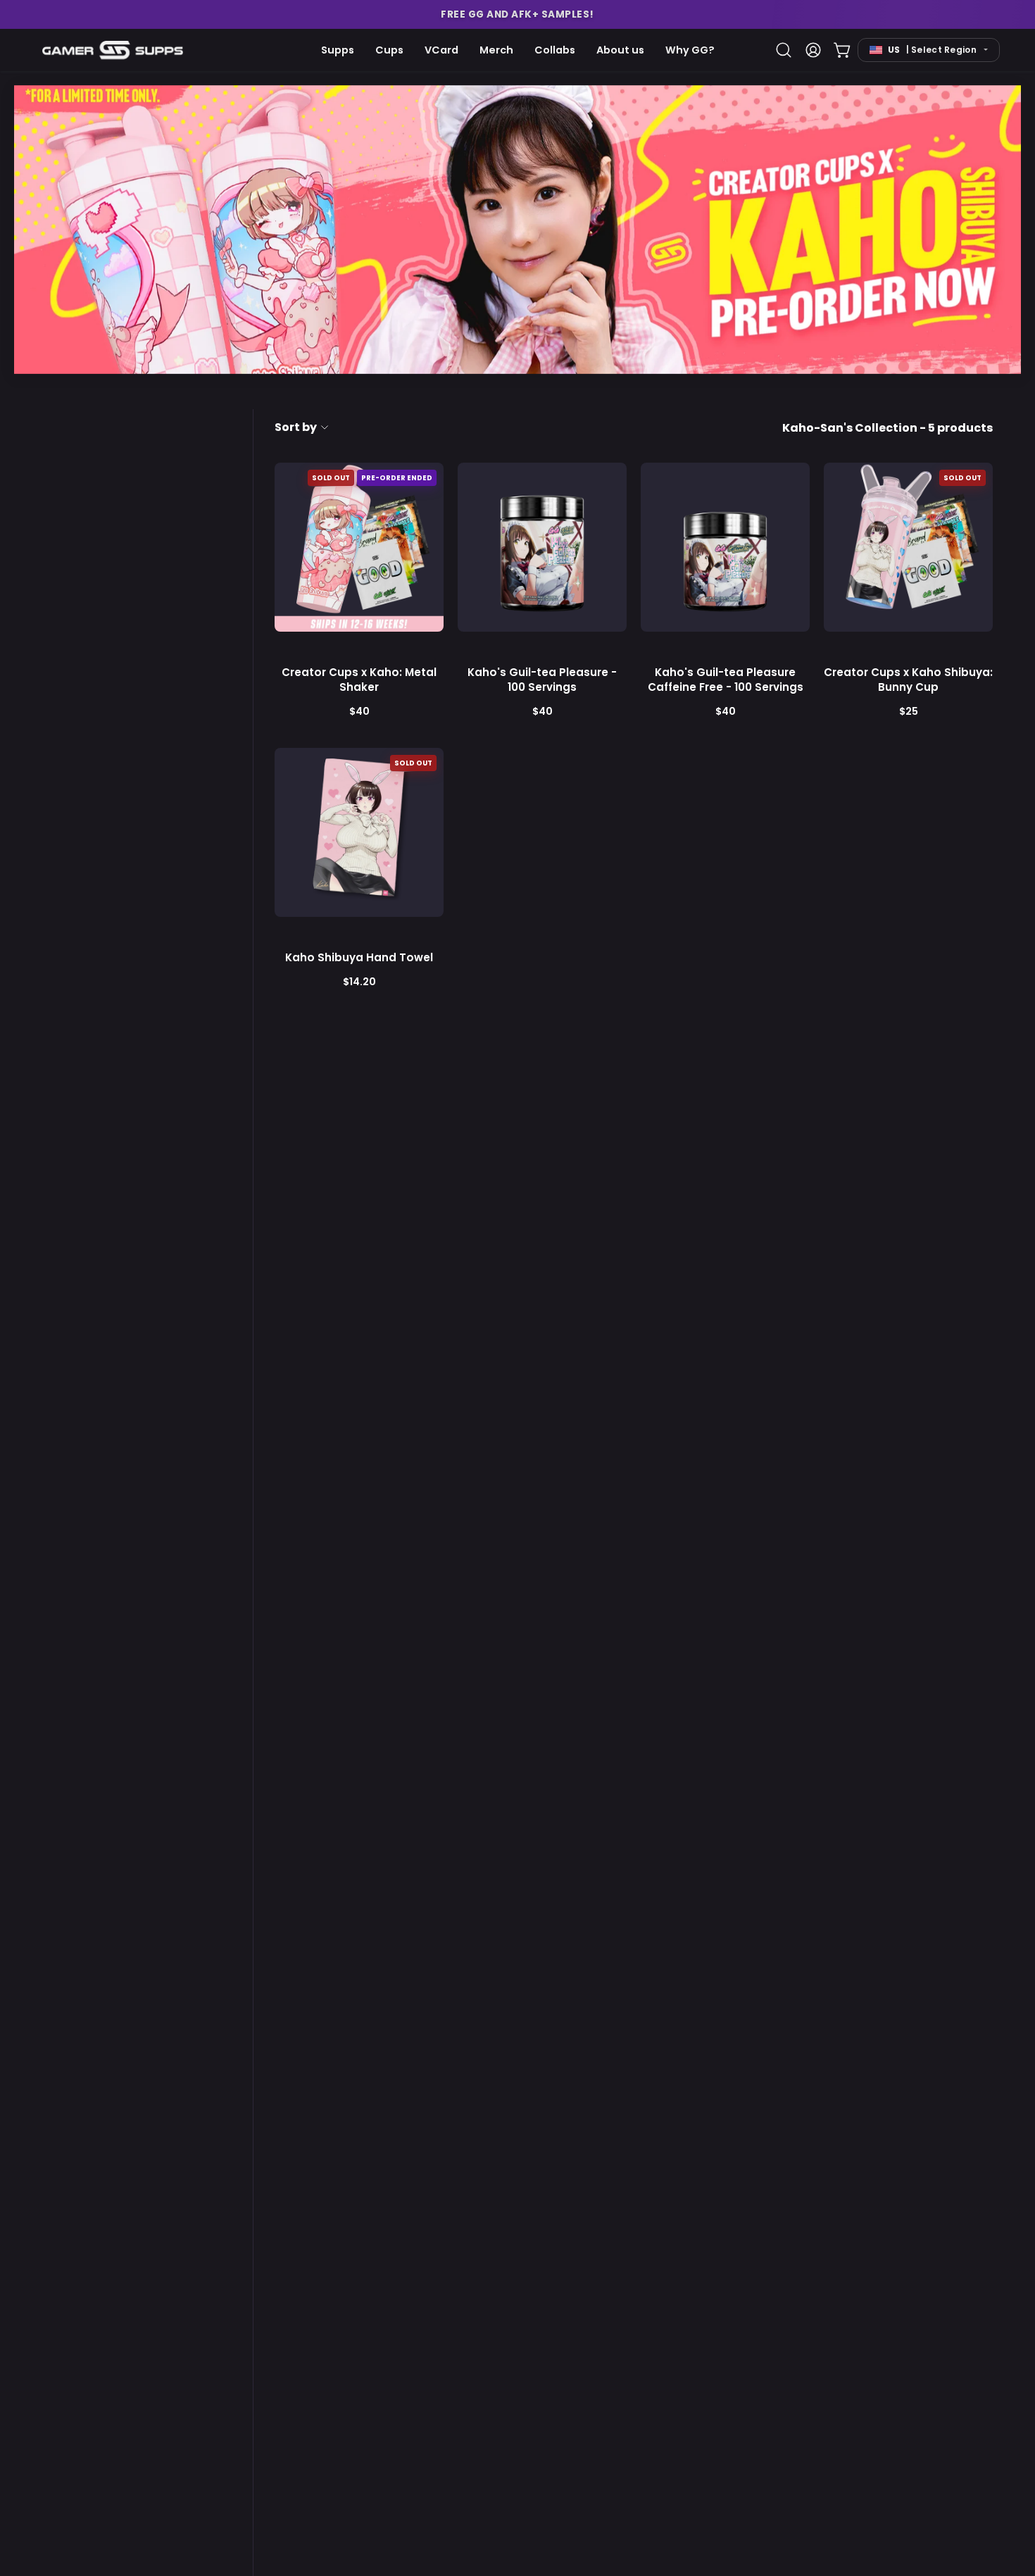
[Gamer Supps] (113, 50)
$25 (909, 711)
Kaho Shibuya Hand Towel (359, 957)
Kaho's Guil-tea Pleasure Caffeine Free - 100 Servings (726, 680)
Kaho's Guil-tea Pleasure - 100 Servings (542, 680)
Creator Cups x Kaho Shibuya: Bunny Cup (908, 680)
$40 (359, 711)
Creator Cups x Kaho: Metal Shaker (359, 680)
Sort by (296, 427)
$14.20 (359, 982)
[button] (517, 14)
